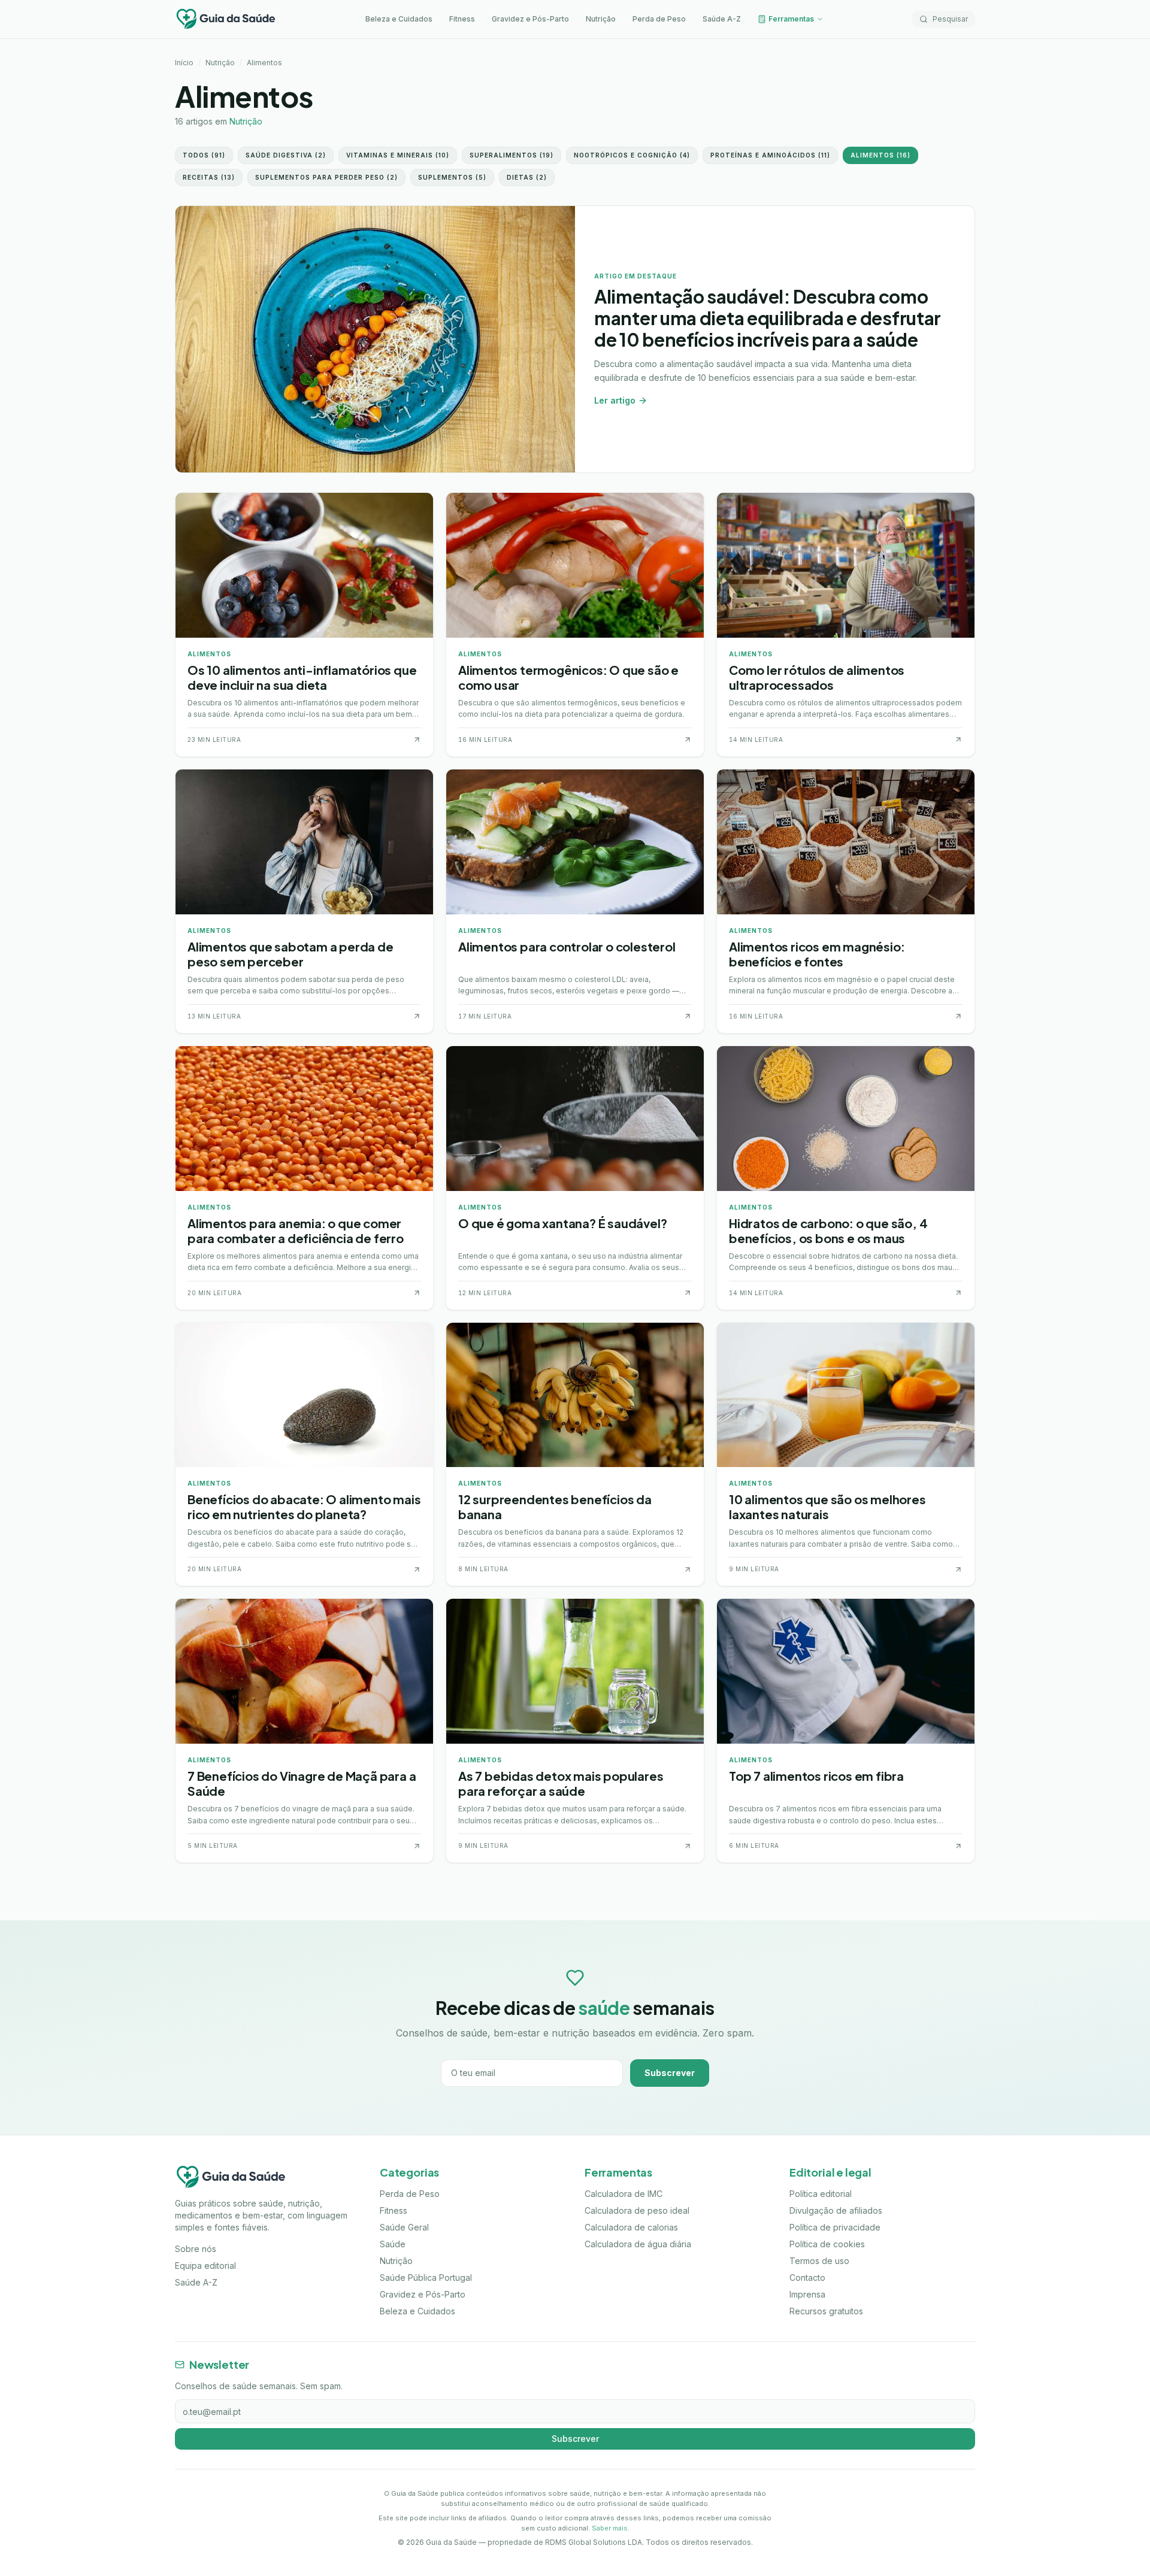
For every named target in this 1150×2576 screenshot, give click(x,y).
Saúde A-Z (722, 19)
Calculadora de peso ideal (637, 2210)
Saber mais (610, 2528)
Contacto (807, 2278)
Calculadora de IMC (624, 2194)
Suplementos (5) (452, 177)
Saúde (393, 2244)
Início (184, 63)
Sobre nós (196, 2249)
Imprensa (807, 2294)
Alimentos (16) (880, 155)
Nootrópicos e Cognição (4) (632, 155)
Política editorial (821, 2194)
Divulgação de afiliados (836, 2210)
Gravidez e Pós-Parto (530, 19)
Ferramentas (791, 19)
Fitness (462, 19)
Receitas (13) (209, 177)
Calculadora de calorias (631, 2227)
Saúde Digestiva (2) (286, 155)
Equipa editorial (205, 2266)
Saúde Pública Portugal (426, 2278)
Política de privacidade (835, 2227)
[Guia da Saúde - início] (226, 19)
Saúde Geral (404, 2227)
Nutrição (601, 19)
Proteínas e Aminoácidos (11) (770, 155)
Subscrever (670, 2073)
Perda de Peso (659, 19)
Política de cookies (827, 2244)
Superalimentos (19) (512, 155)
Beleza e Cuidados (399, 19)
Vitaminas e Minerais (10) (398, 155)
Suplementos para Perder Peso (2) (326, 177)
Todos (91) (204, 155)
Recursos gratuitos (826, 2311)
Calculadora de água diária (638, 2244)
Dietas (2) (527, 177)
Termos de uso (819, 2261)
